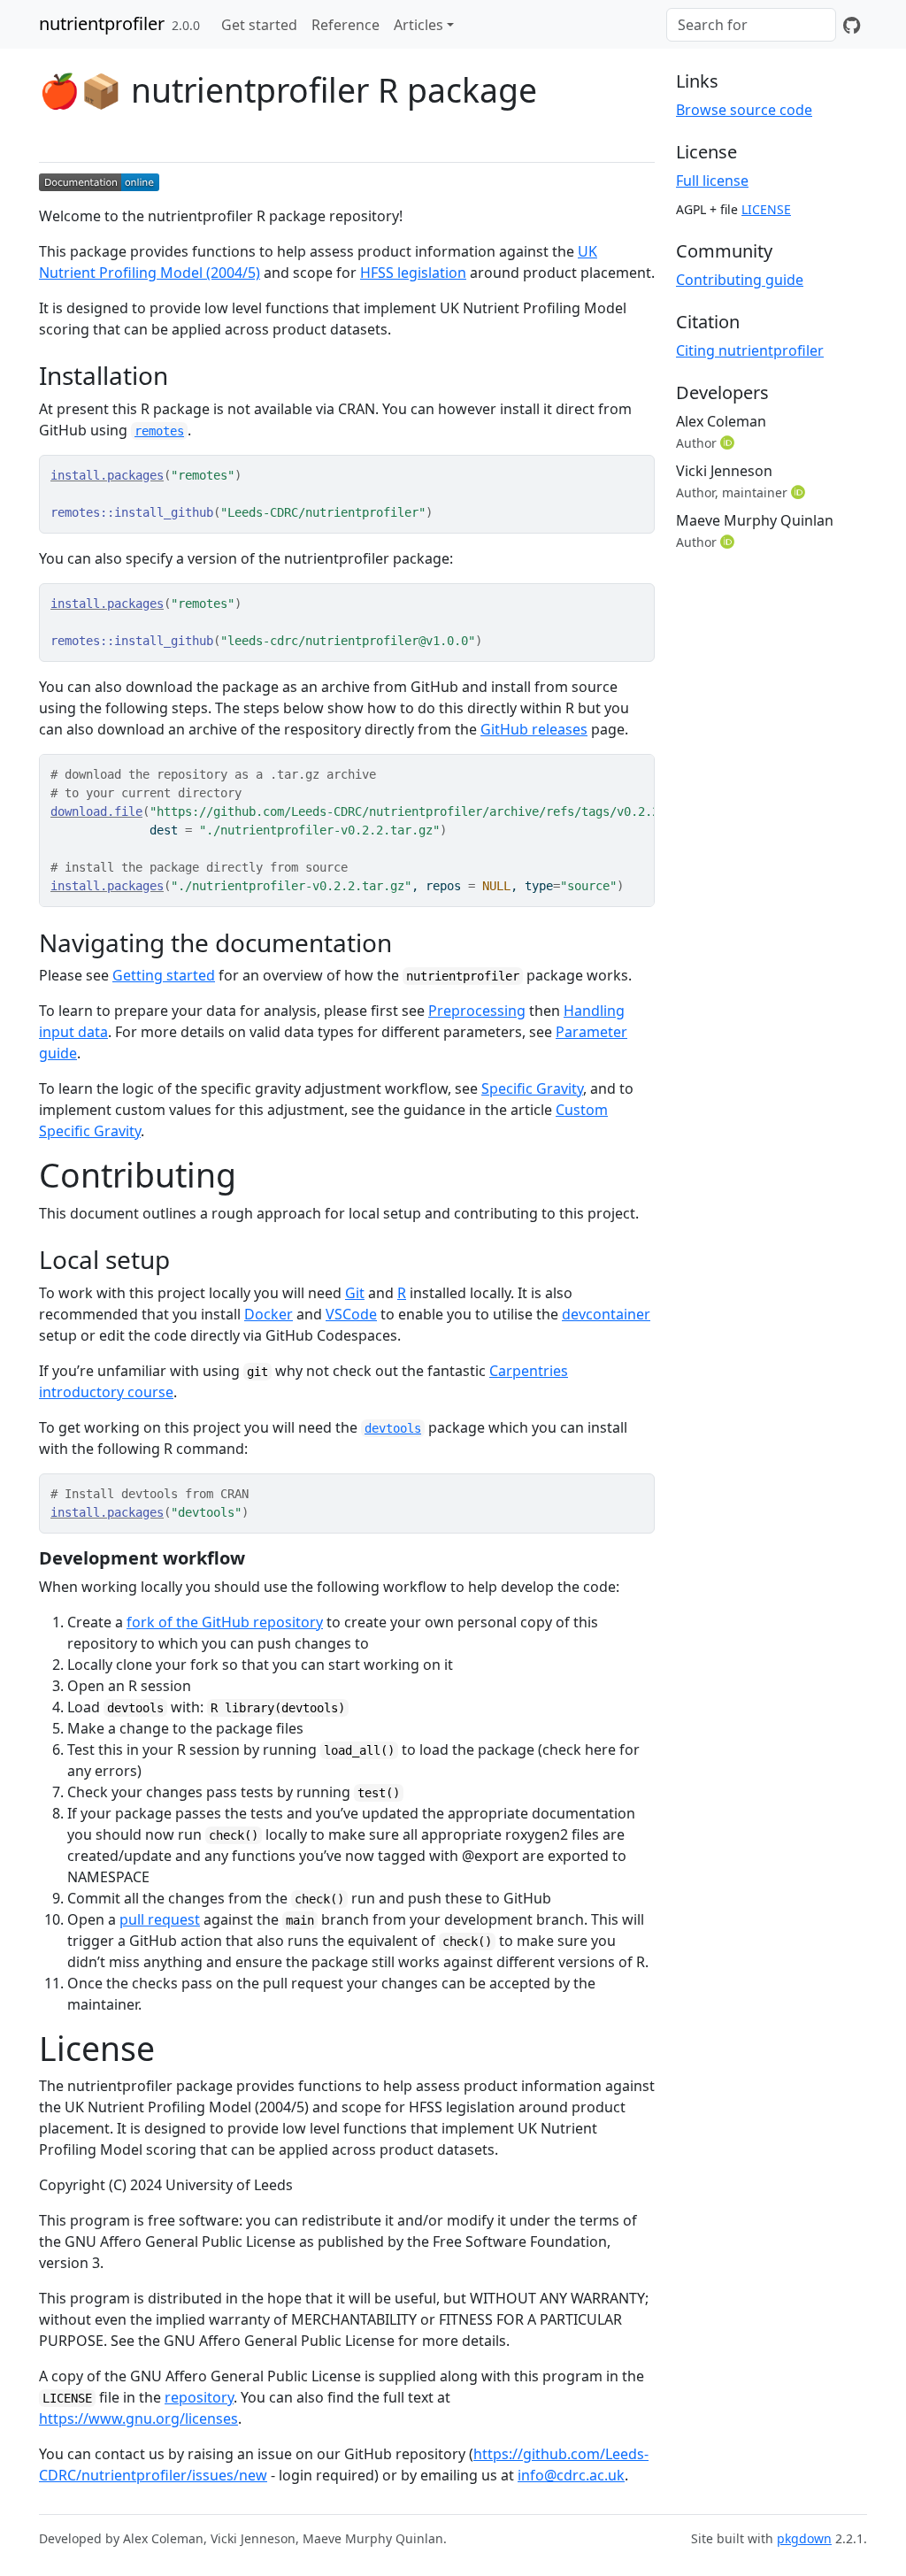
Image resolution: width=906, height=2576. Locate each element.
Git (355, 1293)
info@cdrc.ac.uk (571, 2475)
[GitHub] (852, 25)
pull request (160, 1919)
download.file (96, 811)
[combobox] (751, 25)
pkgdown (804, 2538)
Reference (346, 25)
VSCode (351, 1314)
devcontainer (606, 1314)
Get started (259, 25)
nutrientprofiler (102, 23)
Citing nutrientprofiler (750, 350)
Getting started (164, 975)
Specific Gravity (532, 1088)
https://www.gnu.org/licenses (138, 2418)
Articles (418, 25)
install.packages (107, 475)
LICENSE (766, 209)
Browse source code (744, 110)
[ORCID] (729, 442)
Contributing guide (740, 280)
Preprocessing (477, 1011)
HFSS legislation (413, 273)
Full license (712, 181)
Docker (269, 1314)
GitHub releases (534, 729)
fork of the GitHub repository (225, 1622)
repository (199, 2397)
